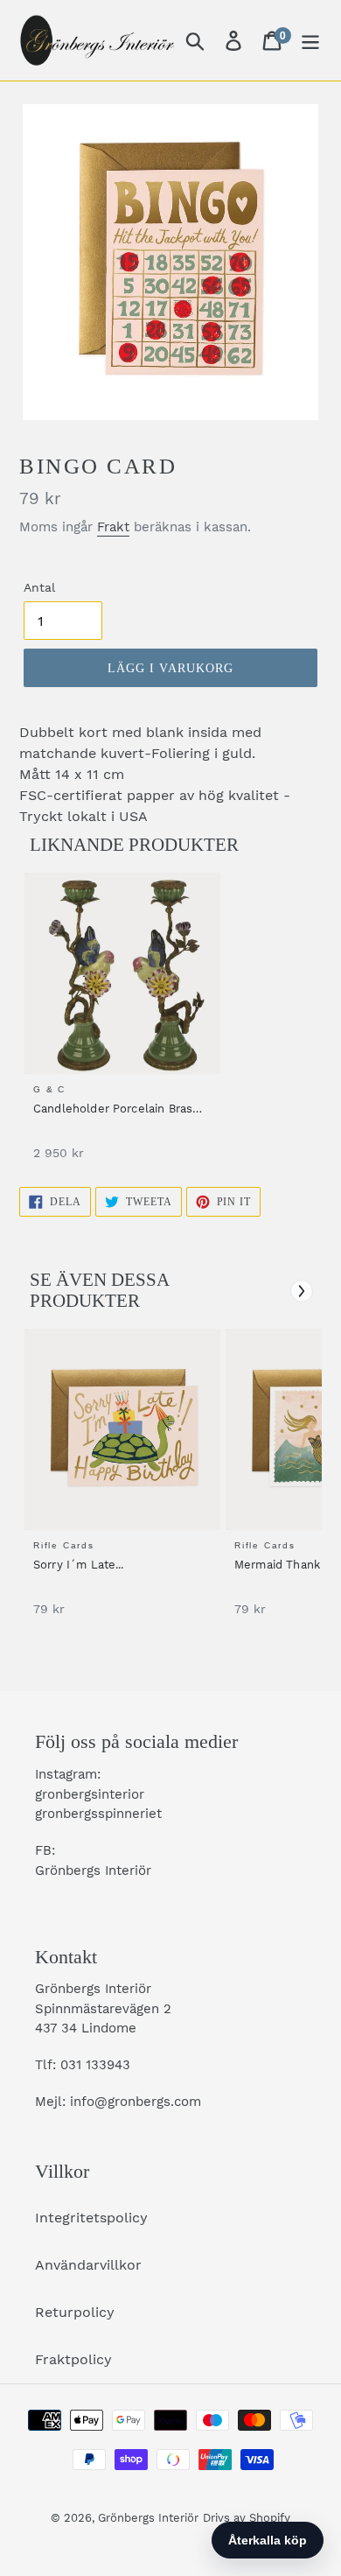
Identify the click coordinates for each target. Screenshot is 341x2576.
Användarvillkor (88, 2265)
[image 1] (125, 973)
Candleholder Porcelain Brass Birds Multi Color (116, 1110)
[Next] (302, 1291)
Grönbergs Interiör (148, 2518)
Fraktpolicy (73, 2359)
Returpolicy (75, 2312)
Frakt (113, 527)
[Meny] (310, 41)
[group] (120, 1025)
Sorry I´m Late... (79, 1565)
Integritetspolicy (91, 2218)
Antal (39, 587)
